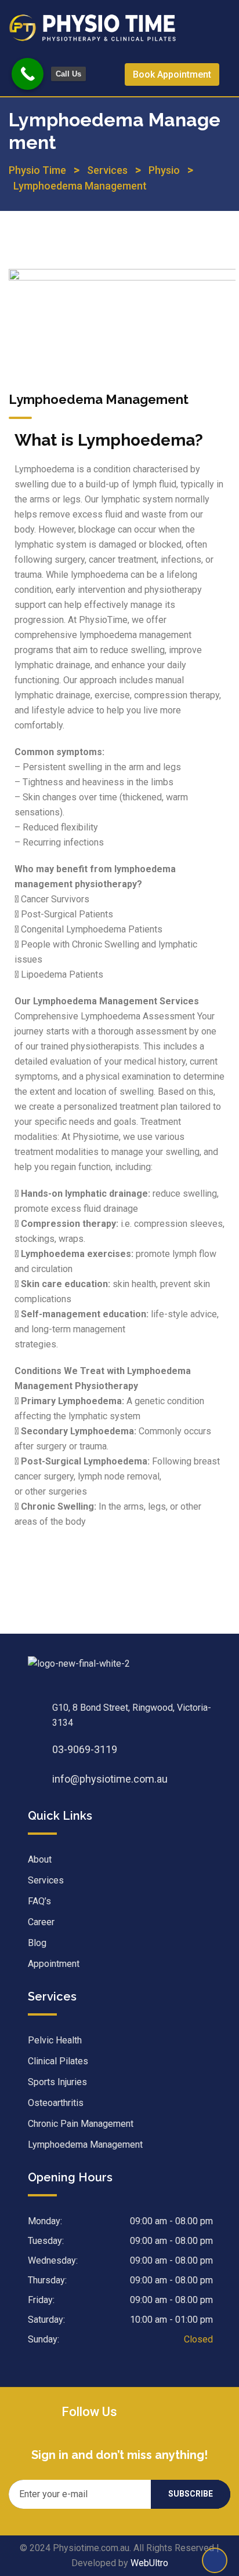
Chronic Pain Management (81, 2124)
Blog (37, 1943)
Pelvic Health (55, 2040)
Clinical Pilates (58, 2061)
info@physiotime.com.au (110, 1779)
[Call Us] (28, 74)
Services (46, 1880)
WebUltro (149, 2563)
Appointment (54, 1964)
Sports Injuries (57, 2082)
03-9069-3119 (85, 1749)
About (40, 1859)
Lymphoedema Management (85, 2145)
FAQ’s (39, 1901)
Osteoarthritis (56, 2103)
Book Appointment (172, 74)
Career (41, 1922)
